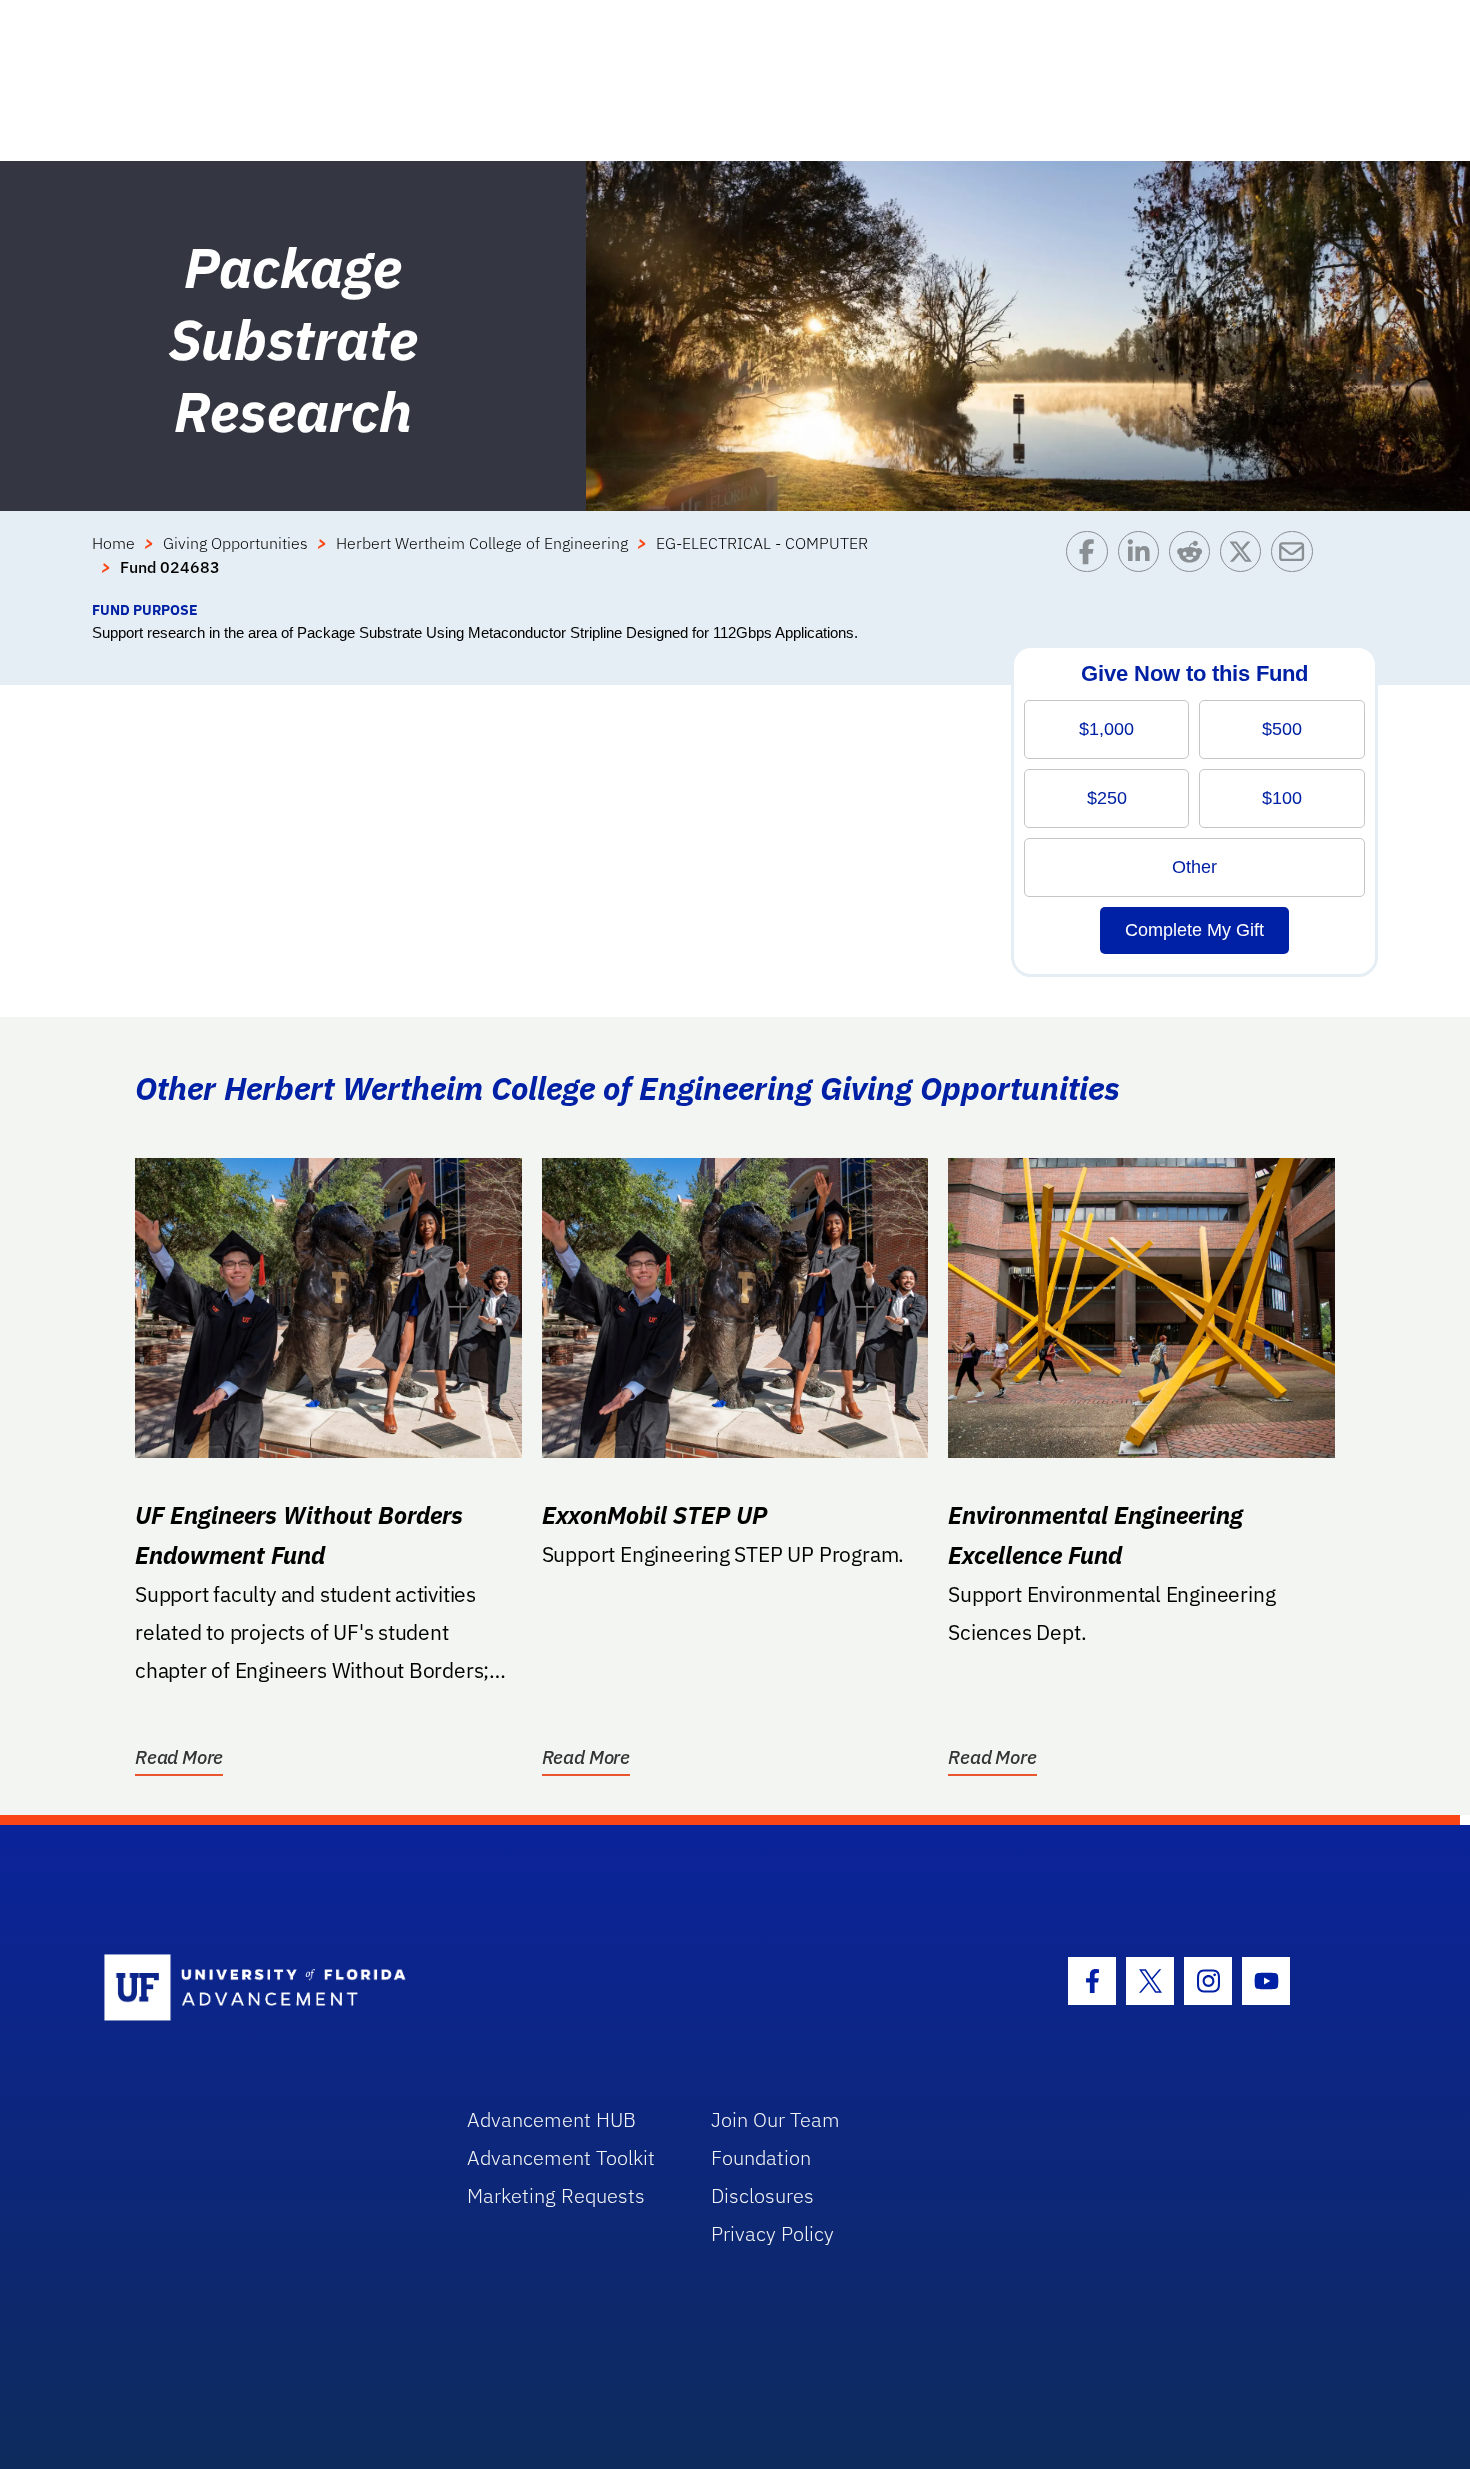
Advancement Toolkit (561, 2157)
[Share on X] (1245, 565)
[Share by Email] (1296, 565)
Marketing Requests (556, 2195)
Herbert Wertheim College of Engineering (482, 543)
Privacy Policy (772, 2233)
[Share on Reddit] (1194, 565)
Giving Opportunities (235, 543)
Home (113, 543)
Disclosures (762, 2195)
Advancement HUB (551, 2119)
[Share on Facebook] (1091, 565)
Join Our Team (775, 2119)
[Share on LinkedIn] (1143, 565)
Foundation (761, 2157)
